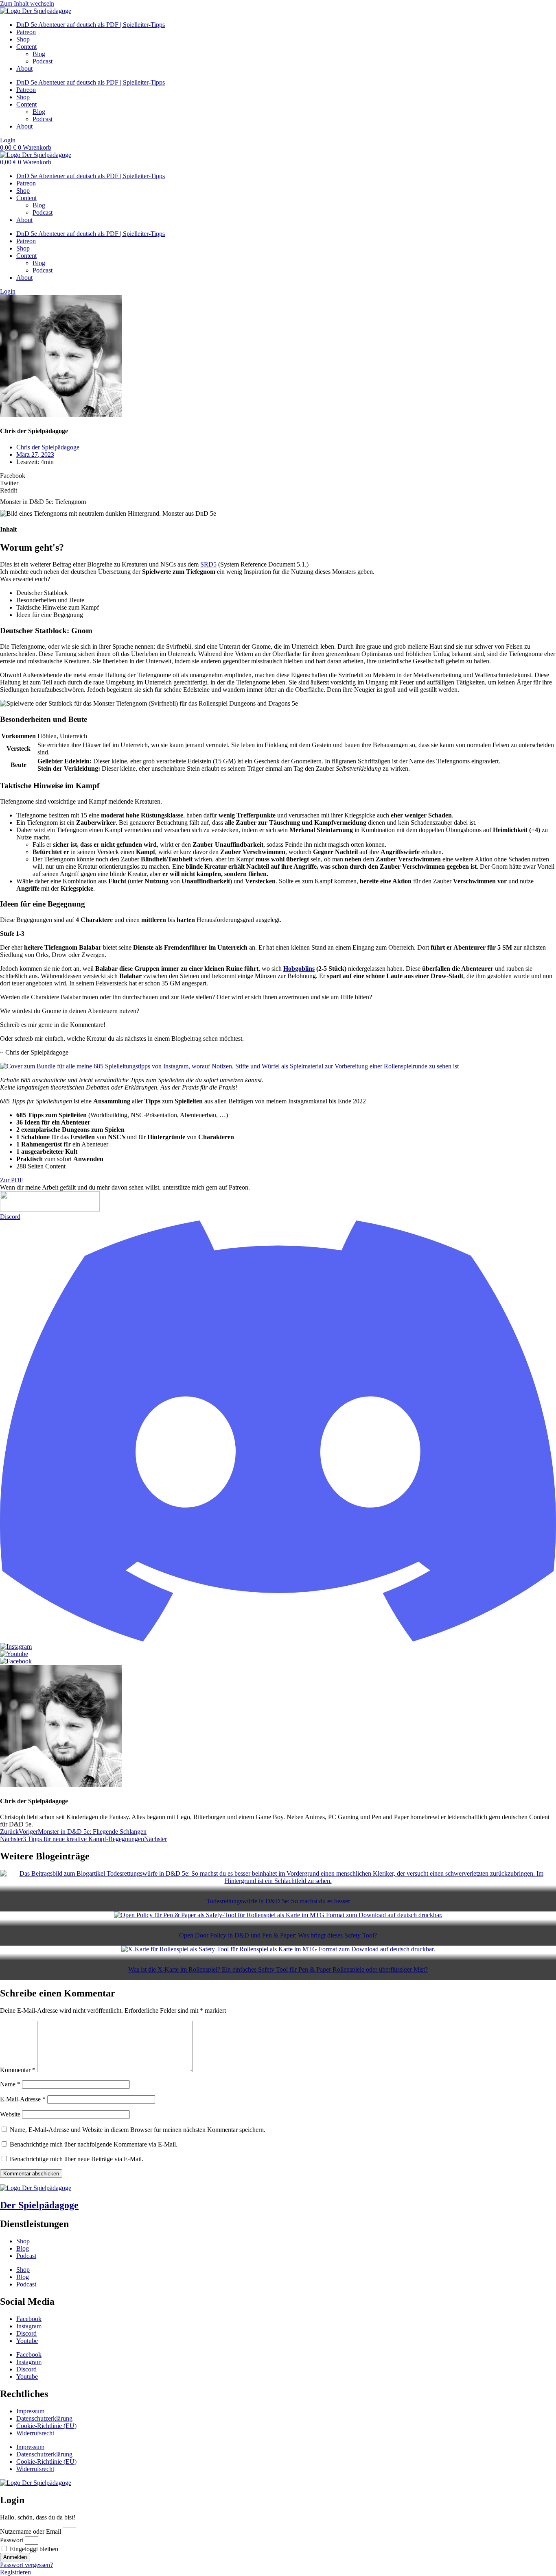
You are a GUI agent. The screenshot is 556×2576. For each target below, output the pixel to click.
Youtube (27, 2341)
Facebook (29, 2319)
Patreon (26, 32)
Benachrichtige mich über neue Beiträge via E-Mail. (77, 2159)
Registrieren (15, 2572)
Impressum (30, 2411)
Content (26, 47)
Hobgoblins (299, 969)
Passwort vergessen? (26, 2565)
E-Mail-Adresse (23, 2099)
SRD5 (208, 564)
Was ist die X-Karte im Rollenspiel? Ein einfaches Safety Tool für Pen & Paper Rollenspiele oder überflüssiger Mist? (278, 1969)
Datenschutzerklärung (44, 2418)
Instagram (29, 2326)
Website (10, 2114)
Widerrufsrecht (35, 2433)
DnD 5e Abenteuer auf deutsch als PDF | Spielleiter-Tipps (91, 25)
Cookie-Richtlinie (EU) (46, 2426)
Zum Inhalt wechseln (27, 3)
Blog (39, 54)
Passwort (12, 2540)
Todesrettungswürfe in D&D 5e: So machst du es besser (278, 1901)
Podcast (43, 61)
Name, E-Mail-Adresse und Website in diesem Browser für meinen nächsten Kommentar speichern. (138, 2130)
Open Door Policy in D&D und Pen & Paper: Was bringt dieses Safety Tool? (278, 1935)
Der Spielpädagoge (39, 2205)
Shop (23, 39)
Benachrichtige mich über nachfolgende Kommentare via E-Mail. (94, 2144)
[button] (278, 476)
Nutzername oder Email (31, 2531)
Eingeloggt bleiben (33, 2549)
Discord (26, 2333)
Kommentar (18, 2070)
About (24, 69)
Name (10, 2084)
